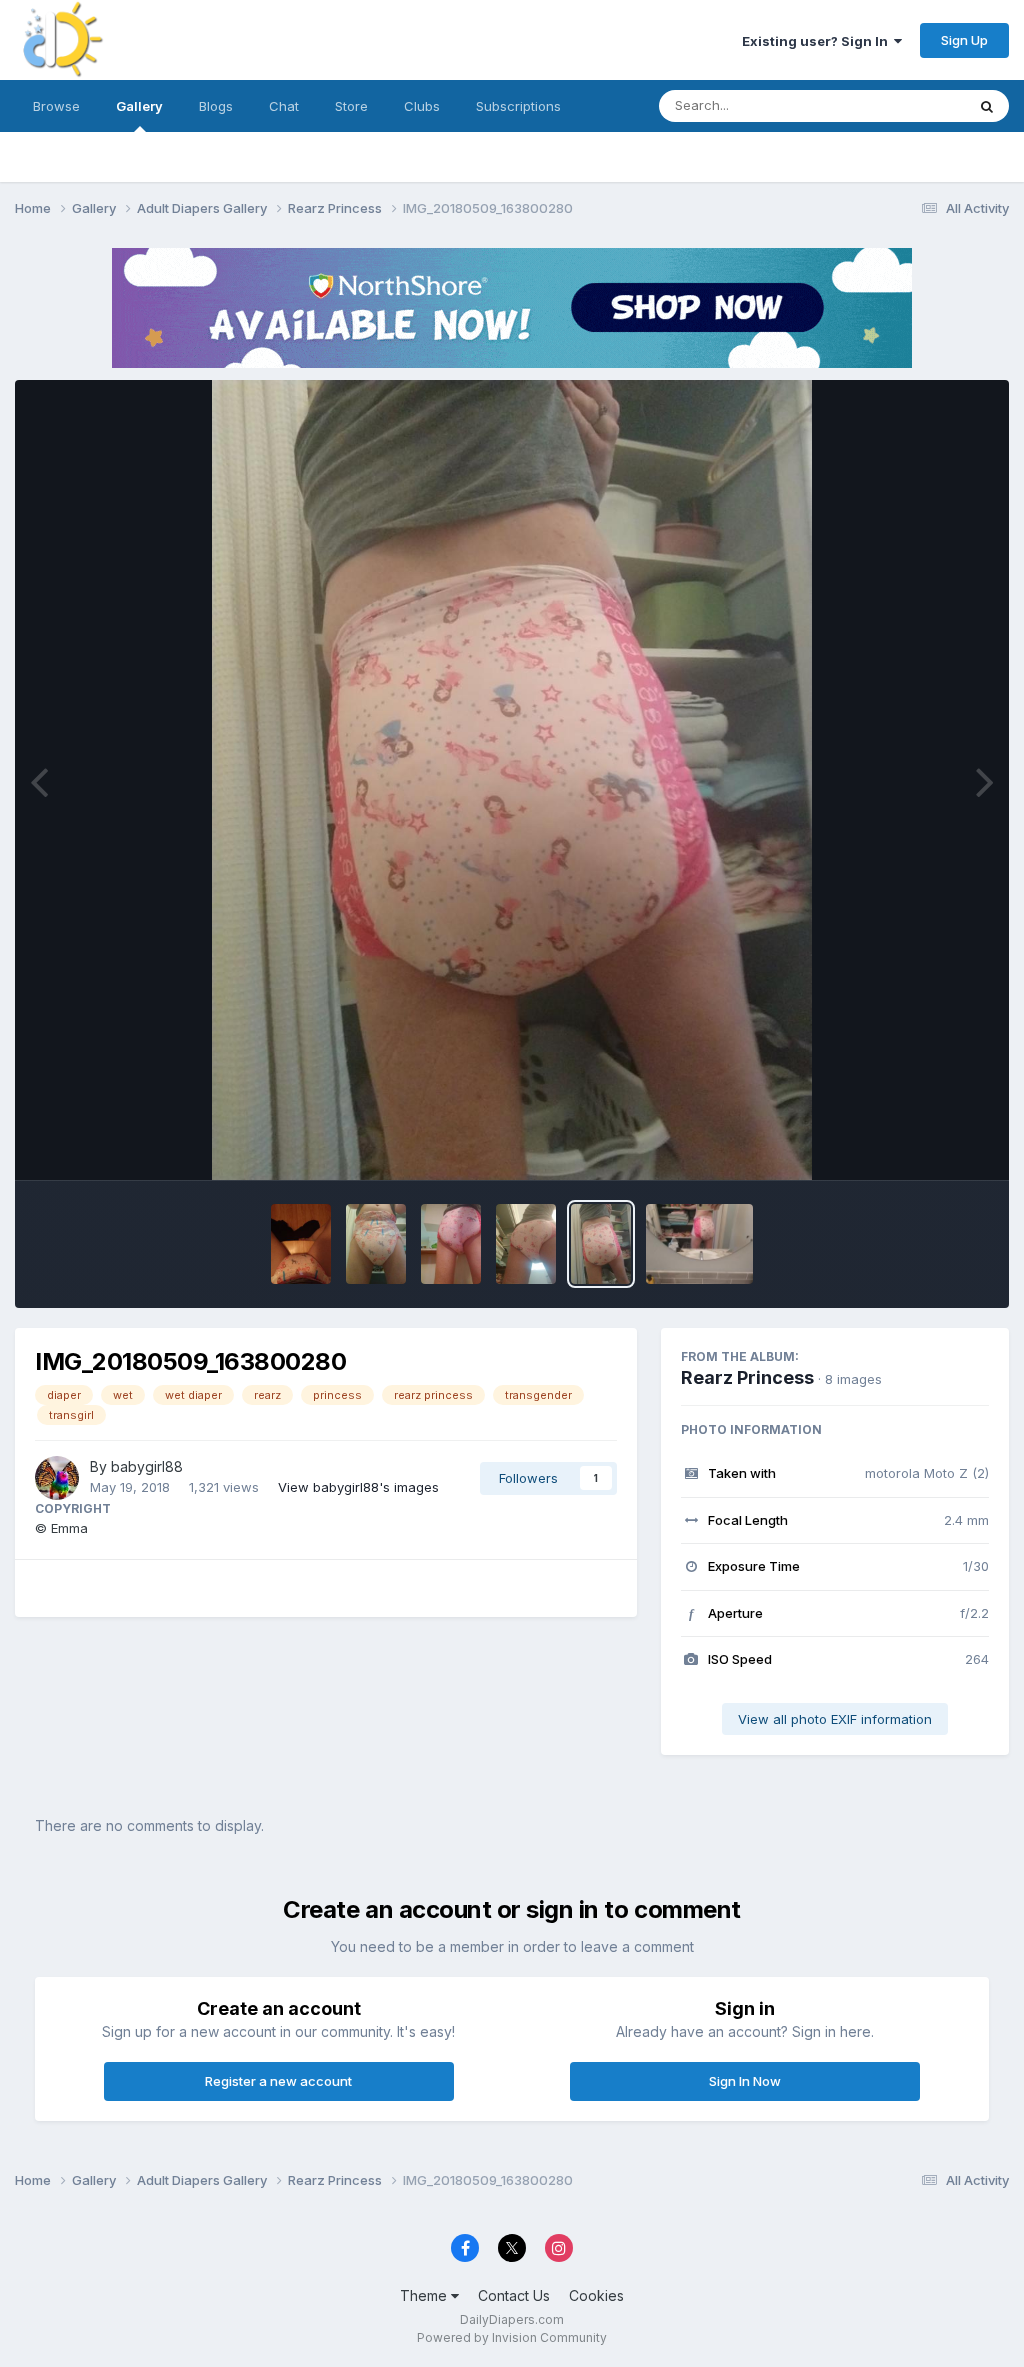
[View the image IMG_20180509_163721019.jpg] (699, 1244)
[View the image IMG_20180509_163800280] (601, 1244)
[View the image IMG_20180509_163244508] (526, 1244)
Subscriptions (518, 106)
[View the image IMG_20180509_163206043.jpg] (376, 1244)
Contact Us (514, 2295)
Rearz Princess (747, 1377)
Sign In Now (745, 2081)
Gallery (139, 106)
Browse (56, 106)
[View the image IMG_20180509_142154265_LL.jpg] (451, 1244)
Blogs (216, 106)
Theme (425, 2295)
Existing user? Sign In (818, 41)
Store (351, 106)
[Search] (987, 106)
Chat (284, 106)
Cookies (596, 2295)
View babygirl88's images (358, 1487)
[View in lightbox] (512, 780)
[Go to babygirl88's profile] (57, 1478)
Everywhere (903, 105)
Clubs (422, 106)
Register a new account (278, 2081)
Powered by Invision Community (512, 2337)
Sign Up (964, 40)
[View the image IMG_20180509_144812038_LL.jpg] (301, 1244)
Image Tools (926, 1144)
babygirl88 (147, 1466)
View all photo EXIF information (835, 1719)
